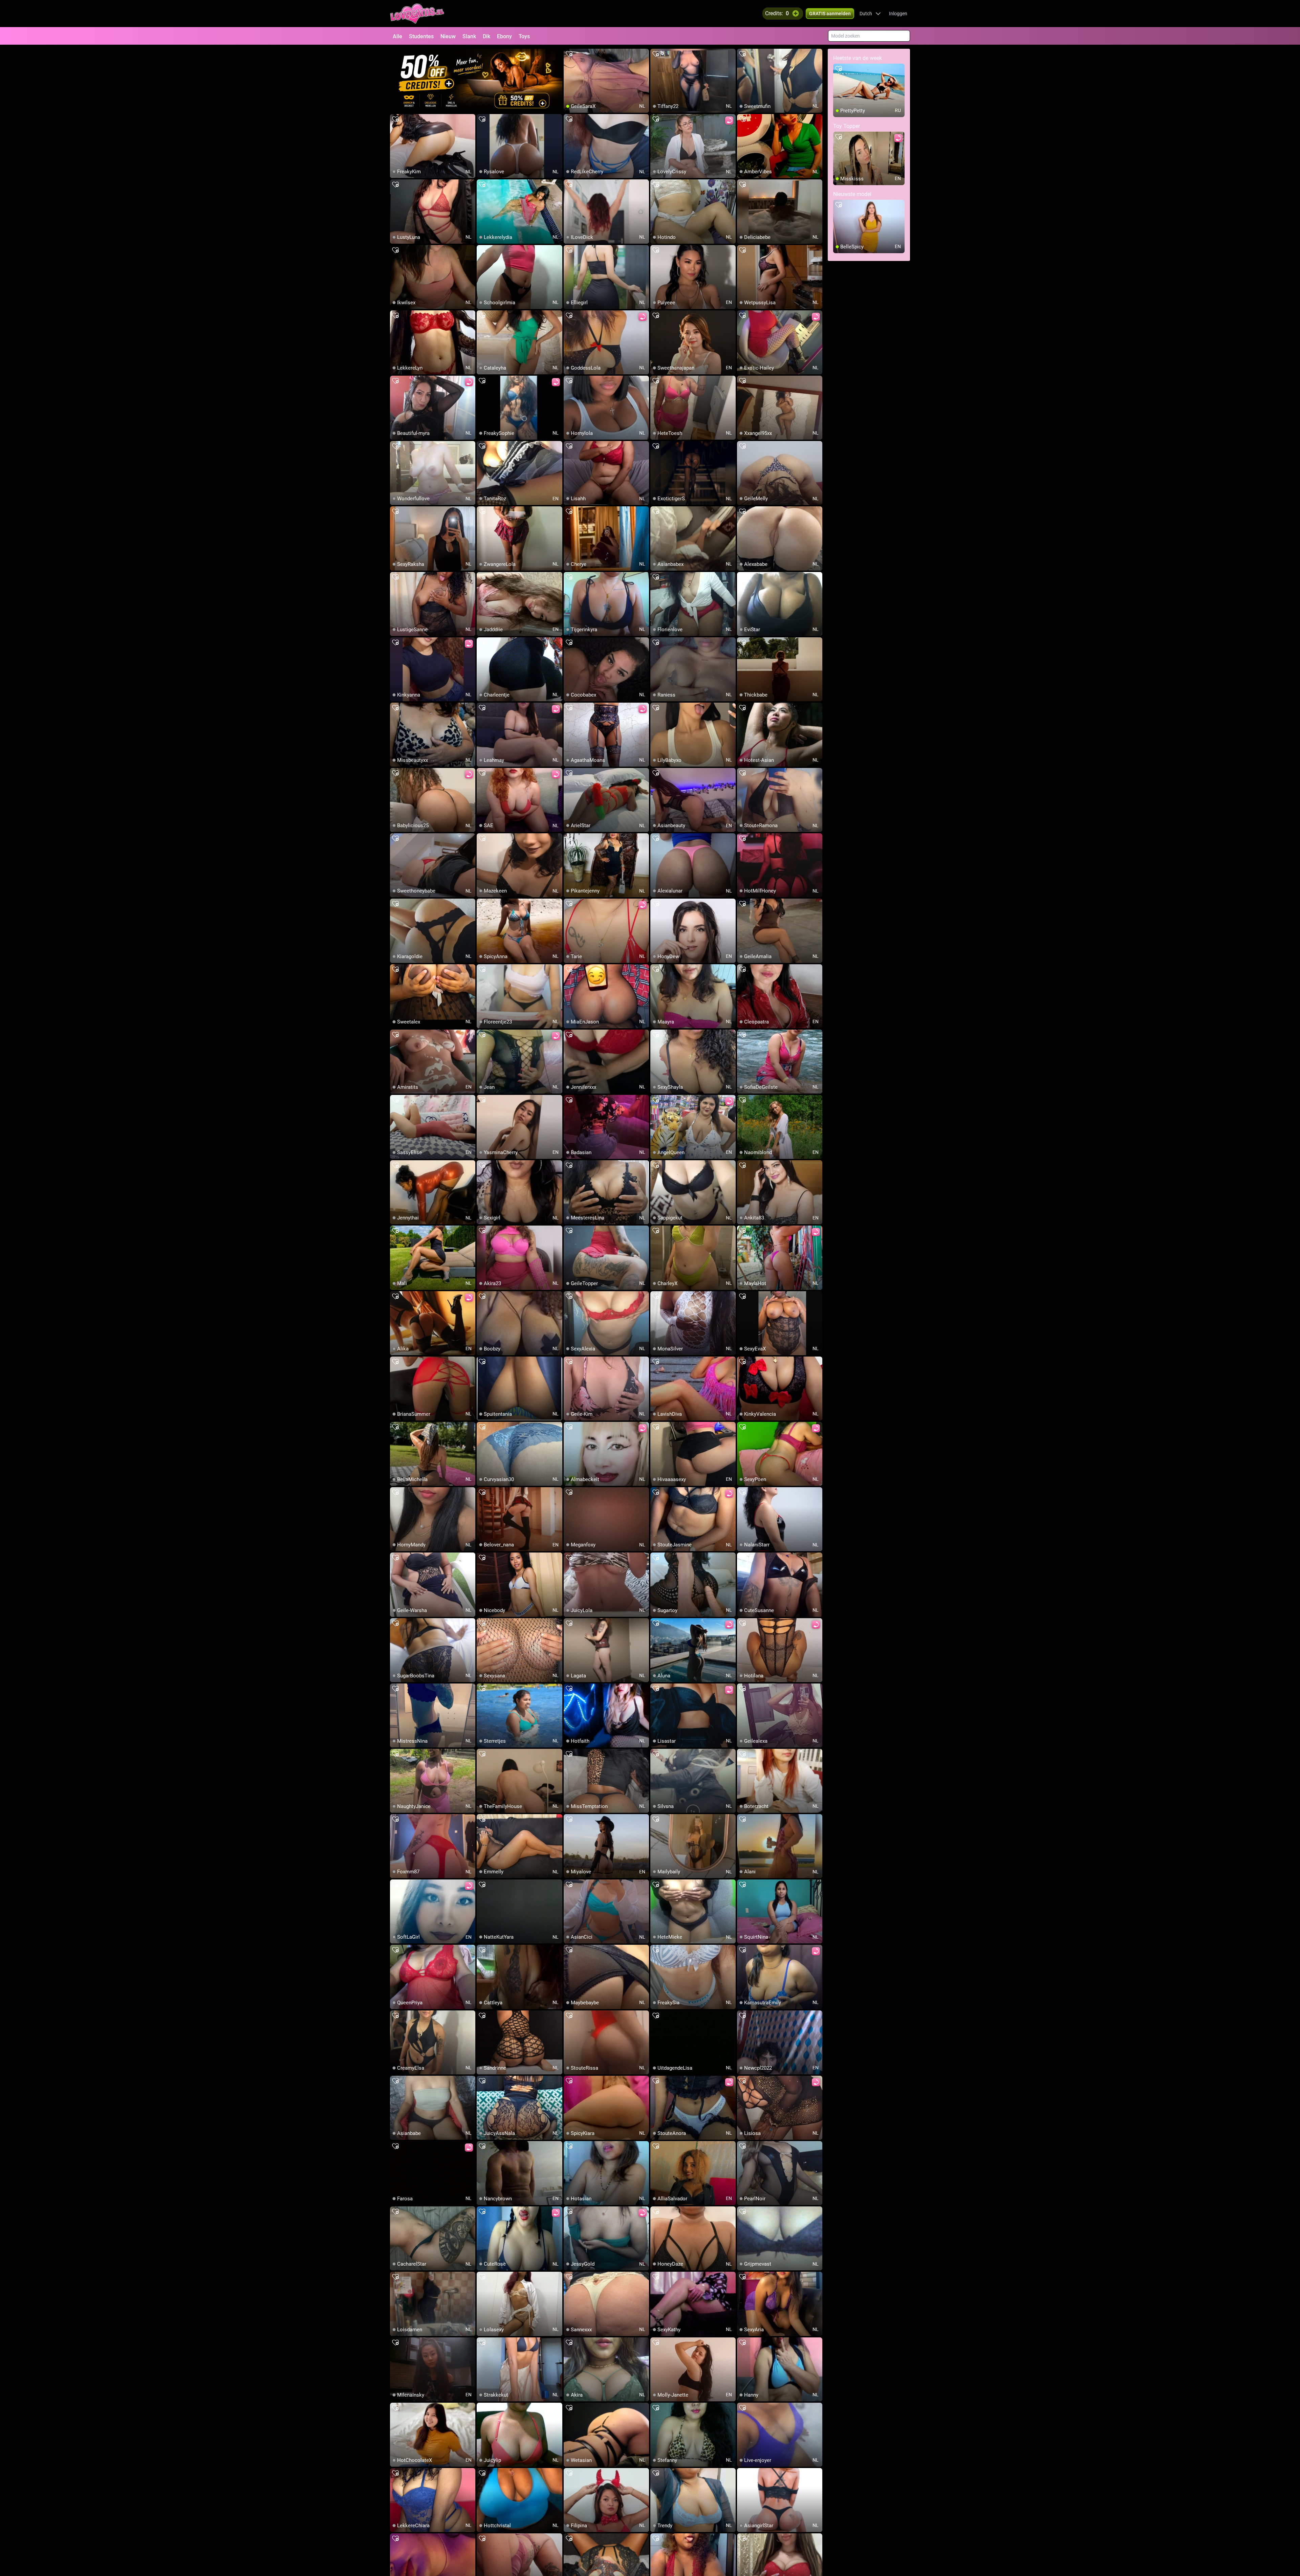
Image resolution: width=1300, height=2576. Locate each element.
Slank (469, 36)
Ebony (504, 36)
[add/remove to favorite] (569, 54)
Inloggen (898, 14)
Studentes (421, 36)
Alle (397, 36)
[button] (870, 14)
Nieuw (448, 36)
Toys (524, 36)
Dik (486, 36)
